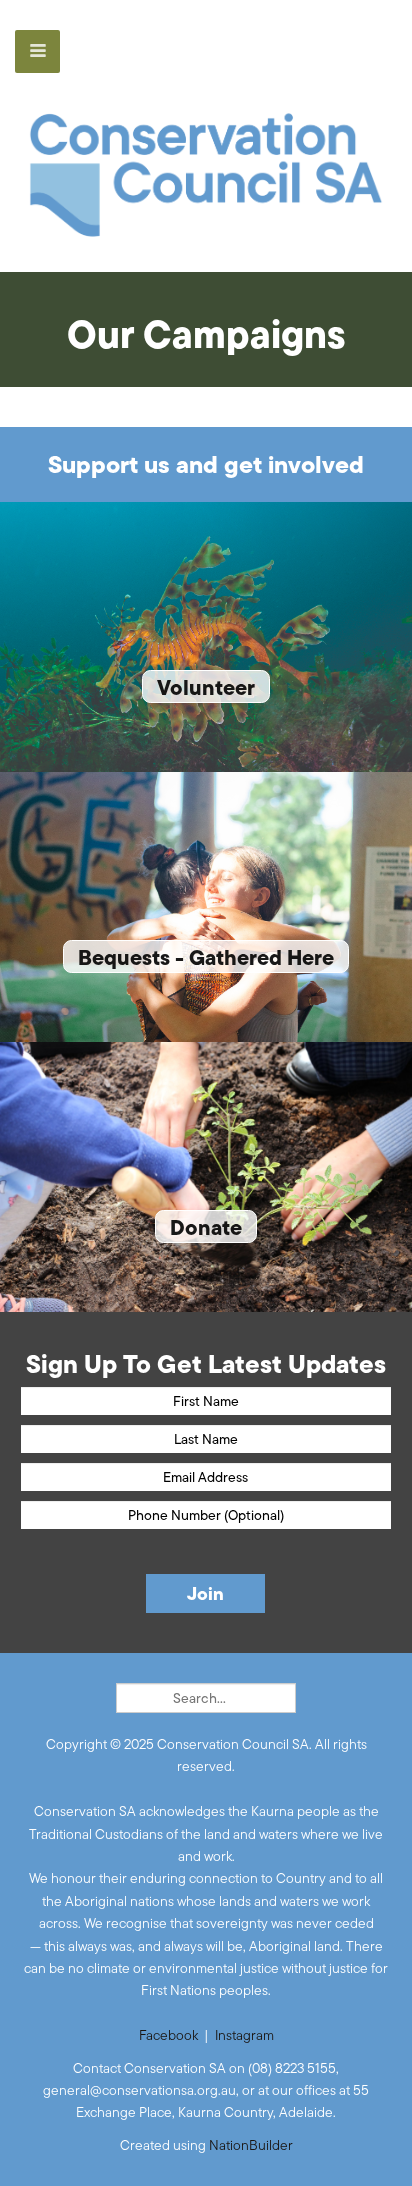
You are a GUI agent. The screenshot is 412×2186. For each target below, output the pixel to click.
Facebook (168, 2035)
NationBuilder (251, 2145)
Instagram (244, 2035)
